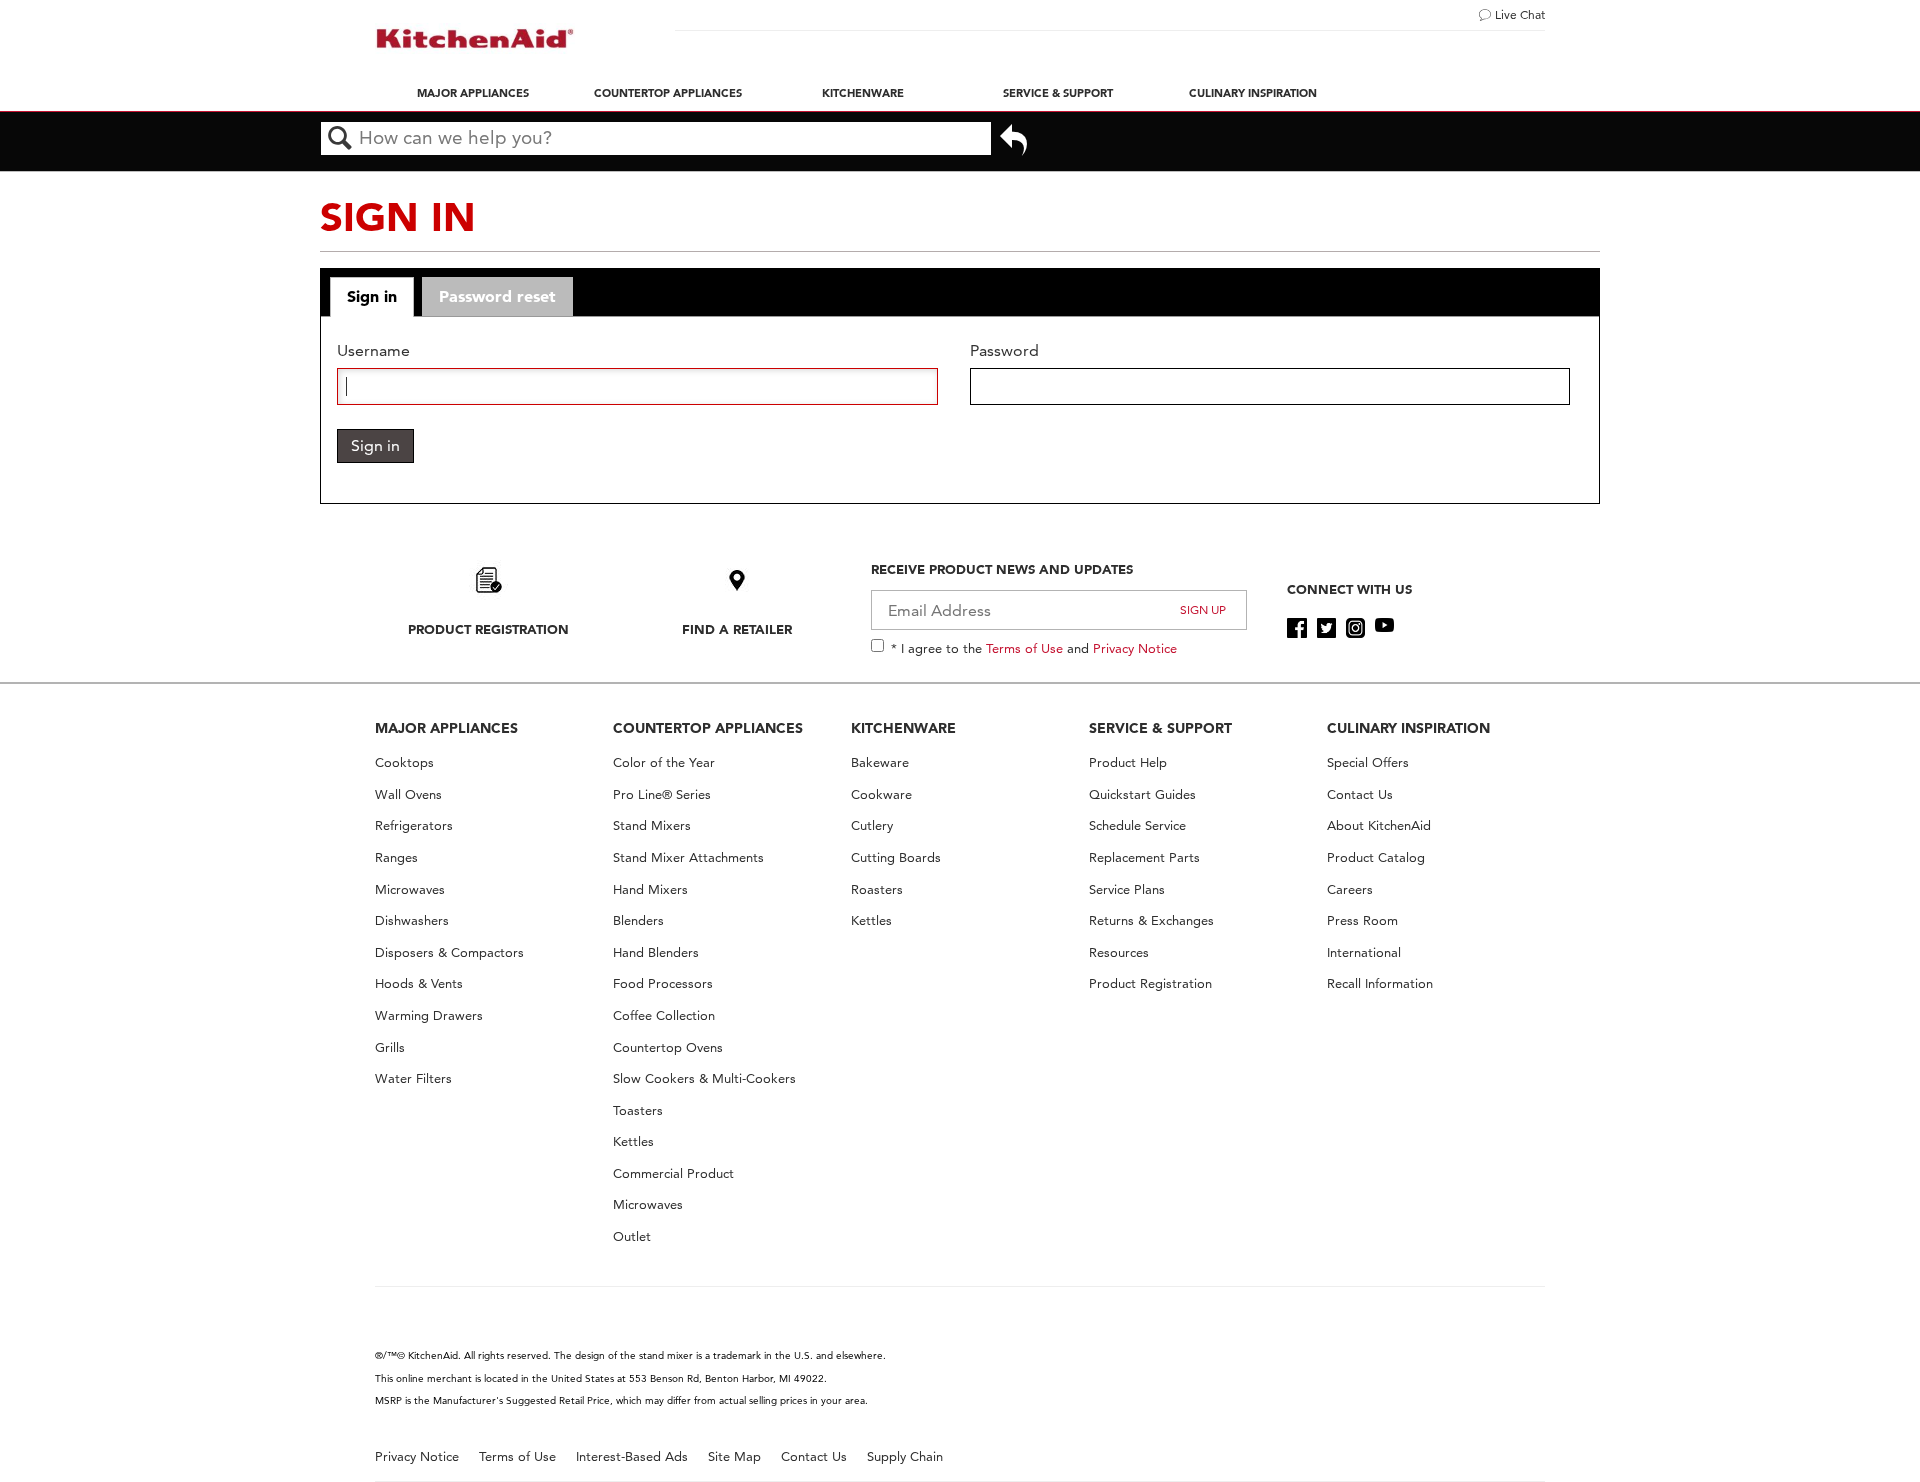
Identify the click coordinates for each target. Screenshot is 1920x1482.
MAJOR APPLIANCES (446, 728)
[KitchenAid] (475, 38)
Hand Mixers (650, 889)
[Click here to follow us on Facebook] (1296, 628)
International (1364, 952)
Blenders (638, 920)
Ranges (396, 857)
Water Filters (413, 1078)
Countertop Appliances (668, 93)
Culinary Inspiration (1253, 93)
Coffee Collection (664, 1015)
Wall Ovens (408, 794)
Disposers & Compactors (449, 952)
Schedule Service (1137, 825)
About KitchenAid (1379, 825)
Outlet (632, 1236)
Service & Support (1058, 93)
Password (1004, 350)
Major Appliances (473, 93)
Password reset (497, 296)
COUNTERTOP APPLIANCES (708, 728)
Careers (1350, 889)
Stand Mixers (652, 825)
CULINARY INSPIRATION (1408, 728)
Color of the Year (664, 762)
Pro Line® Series (662, 794)
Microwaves (410, 889)
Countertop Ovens (668, 1047)
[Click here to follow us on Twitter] (1326, 628)
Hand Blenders (656, 952)
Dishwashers (412, 920)
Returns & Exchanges (1151, 920)
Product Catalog (1376, 857)
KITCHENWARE (903, 728)
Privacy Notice (1135, 648)
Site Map (734, 1456)
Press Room (1362, 920)
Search (340, 139)
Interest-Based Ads (632, 1456)
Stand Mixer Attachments (688, 857)
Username (373, 350)
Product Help (1128, 762)
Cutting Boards (896, 857)
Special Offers (1368, 762)
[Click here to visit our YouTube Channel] (1384, 628)
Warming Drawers (429, 1015)
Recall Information (1380, 983)
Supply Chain (905, 1456)
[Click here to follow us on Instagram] (1355, 628)
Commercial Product (673, 1173)
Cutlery (872, 825)
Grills (390, 1047)
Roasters (877, 889)
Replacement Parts (1144, 857)
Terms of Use (1024, 648)
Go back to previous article (1013, 142)
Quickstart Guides (1142, 794)
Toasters (638, 1110)
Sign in (372, 296)
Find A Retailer (737, 629)
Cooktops (404, 762)
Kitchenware (863, 93)
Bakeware (880, 762)
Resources (1119, 952)
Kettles (633, 1141)
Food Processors (663, 983)
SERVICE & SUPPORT (1160, 728)
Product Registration (488, 629)
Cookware (881, 794)
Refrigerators (414, 825)
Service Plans (1127, 889)
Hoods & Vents (419, 983)
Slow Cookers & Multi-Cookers (704, 1078)
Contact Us (1360, 794)
